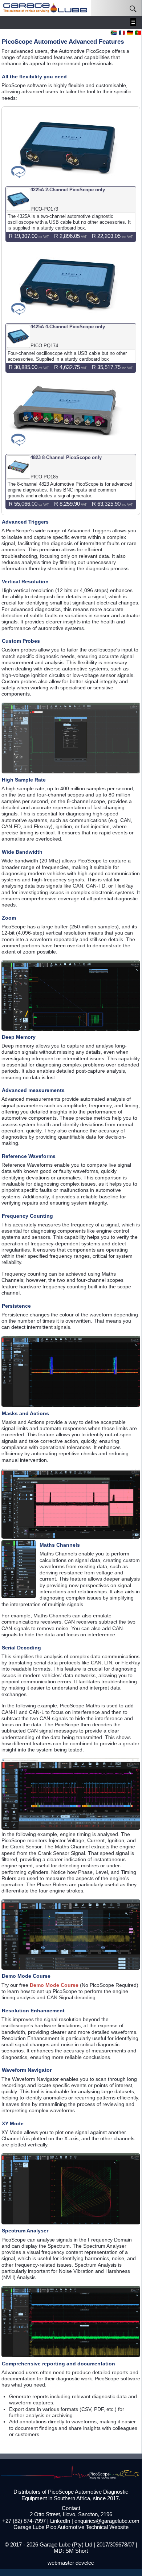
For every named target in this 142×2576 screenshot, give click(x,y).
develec (85, 2563)
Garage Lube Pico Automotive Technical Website (71, 2527)
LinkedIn (60, 2521)
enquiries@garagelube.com (107, 2521)
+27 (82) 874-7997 (24, 2521)
